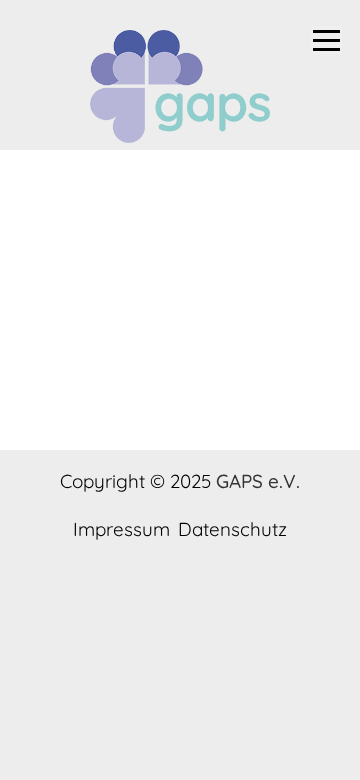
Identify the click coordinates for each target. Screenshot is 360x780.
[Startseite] (180, 90)
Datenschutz (232, 529)
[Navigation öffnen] (326, 40)
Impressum (121, 529)
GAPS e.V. (258, 481)
